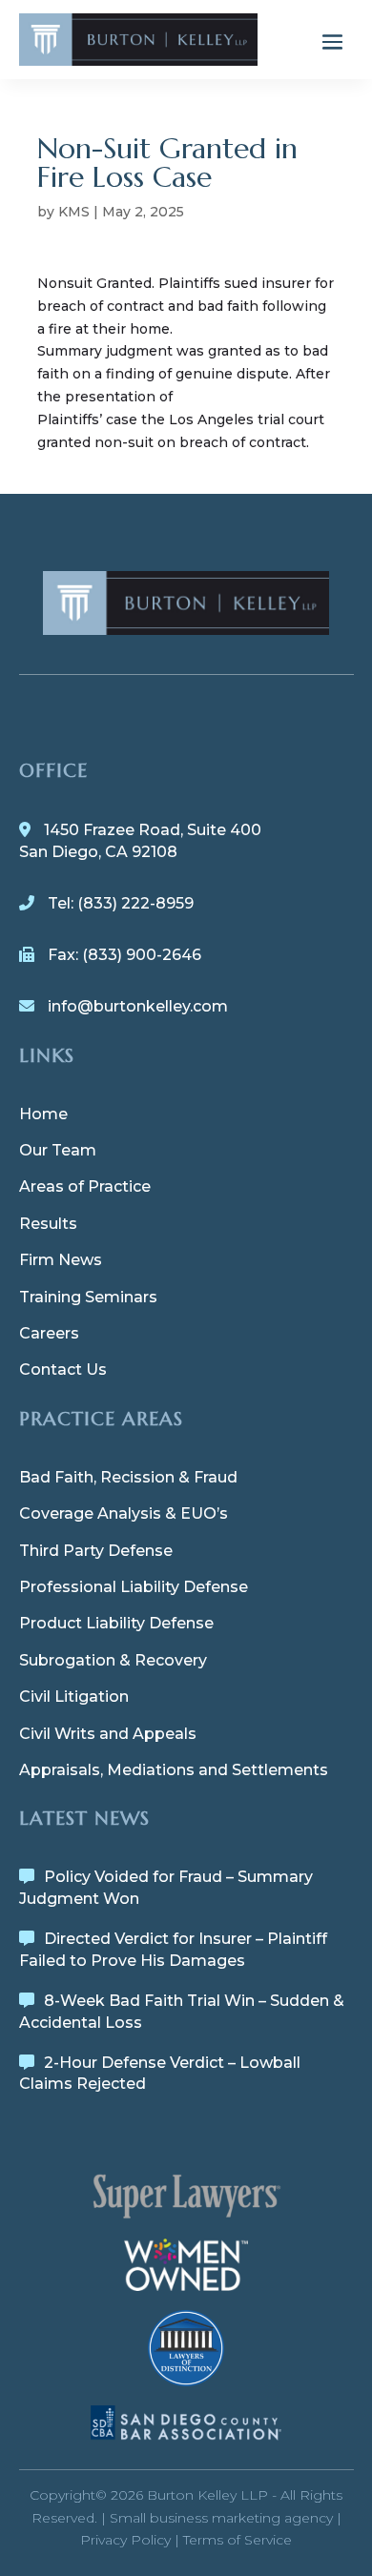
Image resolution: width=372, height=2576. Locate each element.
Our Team (58, 1150)
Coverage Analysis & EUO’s (124, 1513)
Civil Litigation (74, 1697)
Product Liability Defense (116, 1623)
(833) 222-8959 (135, 903)
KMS (74, 212)
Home (43, 1114)
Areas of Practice (85, 1186)
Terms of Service (238, 2540)
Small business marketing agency (221, 2518)
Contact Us (63, 1370)
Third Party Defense (96, 1551)
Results (48, 1224)
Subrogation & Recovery (113, 1660)
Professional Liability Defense (134, 1587)
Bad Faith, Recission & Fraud (128, 1477)
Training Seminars (88, 1297)
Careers (49, 1333)
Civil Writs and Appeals (108, 1734)
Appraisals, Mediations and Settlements (174, 1770)
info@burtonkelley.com (138, 1006)
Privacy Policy (125, 2540)
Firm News (61, 1260)
